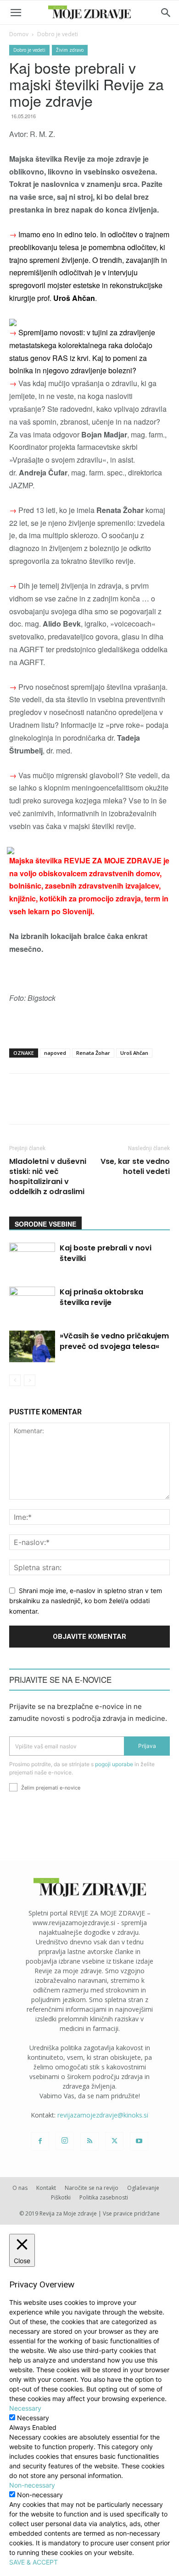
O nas (20, 2188)
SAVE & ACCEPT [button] (34, 2562)
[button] (16, 13)
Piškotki (61, 2197)
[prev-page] (15, 1380)
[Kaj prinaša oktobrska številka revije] (32, 1302)
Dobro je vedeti (58, 34)
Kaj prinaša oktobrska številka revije (101, 1297)
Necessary (33, 2418)
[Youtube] (139, 2141)
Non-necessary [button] (32, 2485)
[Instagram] (65, 2141)
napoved (55, 1053)
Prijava (147, 1746)
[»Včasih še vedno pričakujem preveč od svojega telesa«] (32, 1346)
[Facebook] (40, 2141)
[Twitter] (114, 2141)
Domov (19, 34)
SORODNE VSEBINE (45, 1224)
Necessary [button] (25, 2408)
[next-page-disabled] (30, 1380)
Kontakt (46, 2188)
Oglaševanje (143, 2188)
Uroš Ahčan (134, 1053)
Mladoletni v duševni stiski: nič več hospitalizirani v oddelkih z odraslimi (48, 1177)
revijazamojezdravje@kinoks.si (103, 2115)
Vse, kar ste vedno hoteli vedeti (135, 1167)
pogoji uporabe (114, 1764)
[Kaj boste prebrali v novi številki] (32, 1258)
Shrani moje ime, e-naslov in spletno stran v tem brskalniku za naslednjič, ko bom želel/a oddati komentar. (86, 1601)
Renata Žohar (93, 1053)
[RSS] (89, 2141)
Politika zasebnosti (104, 2197)
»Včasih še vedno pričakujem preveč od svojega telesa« (114, 1341)
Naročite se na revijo (92, 2188)
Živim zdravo (70, 50)
